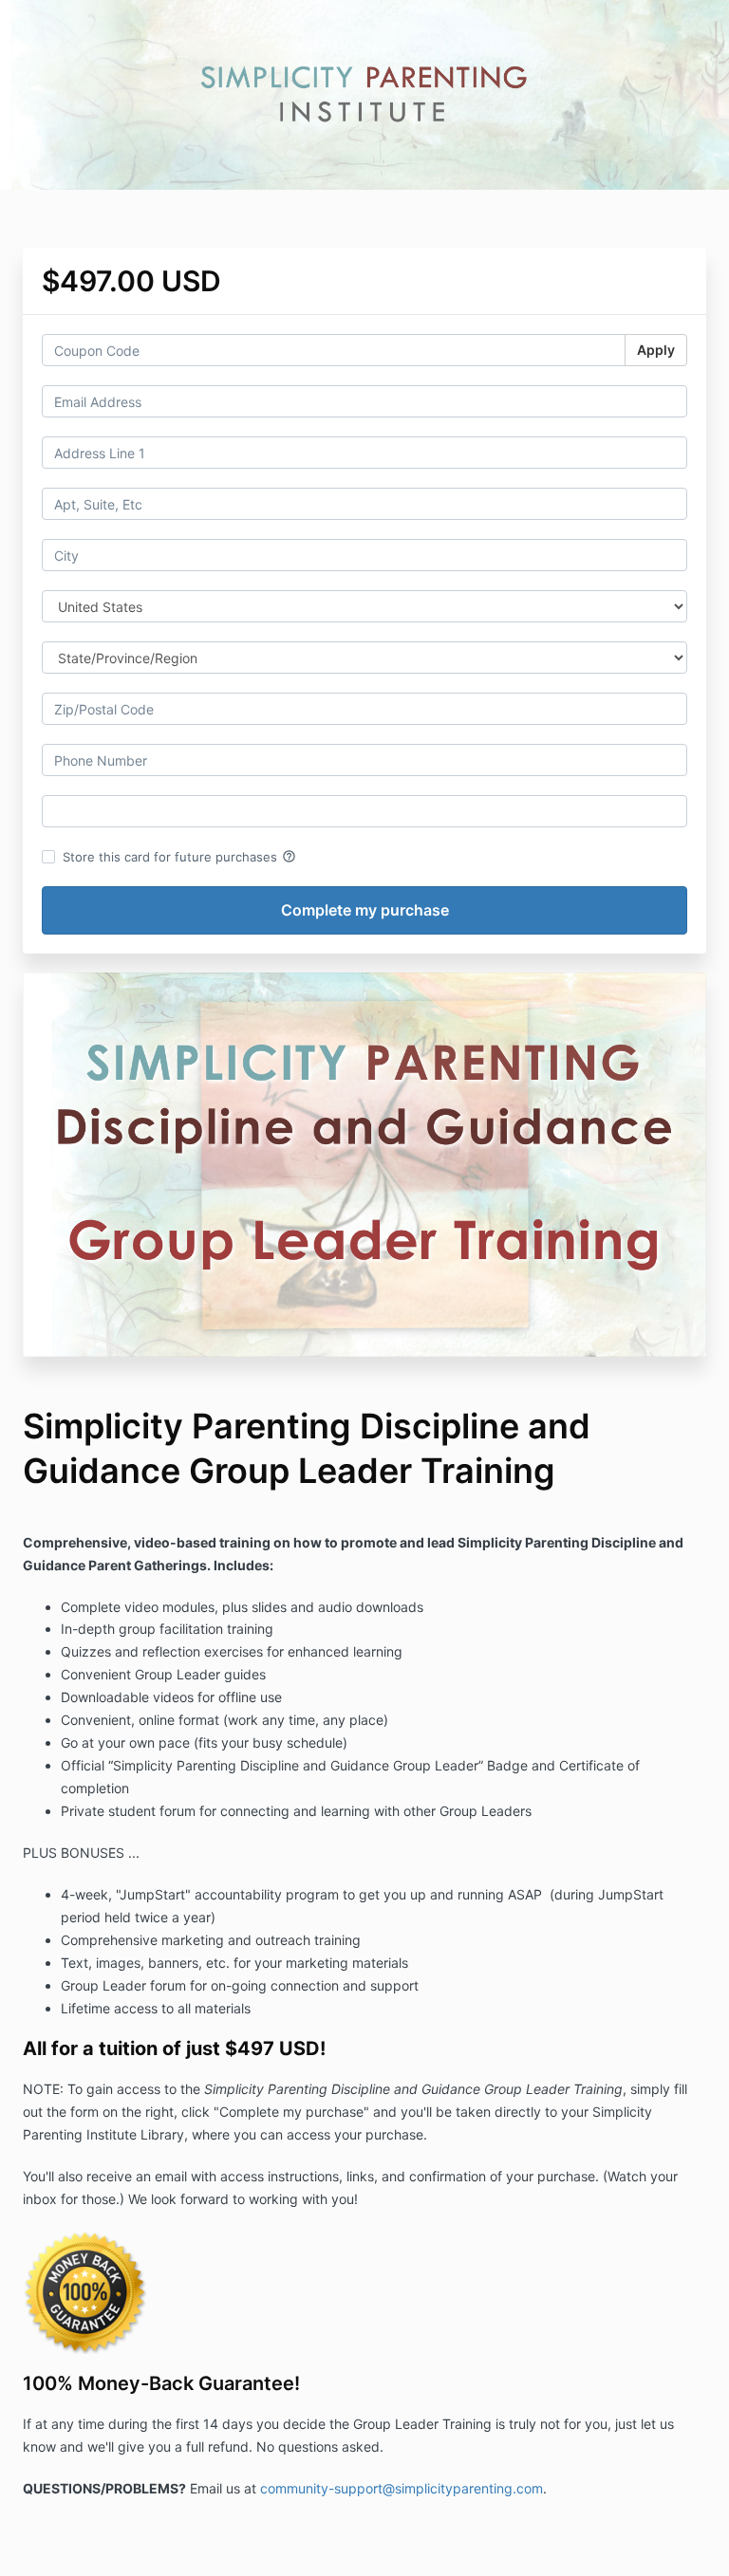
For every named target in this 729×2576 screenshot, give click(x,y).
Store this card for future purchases (179, 857)
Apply (656, 350)
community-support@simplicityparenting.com (402, 2488)
